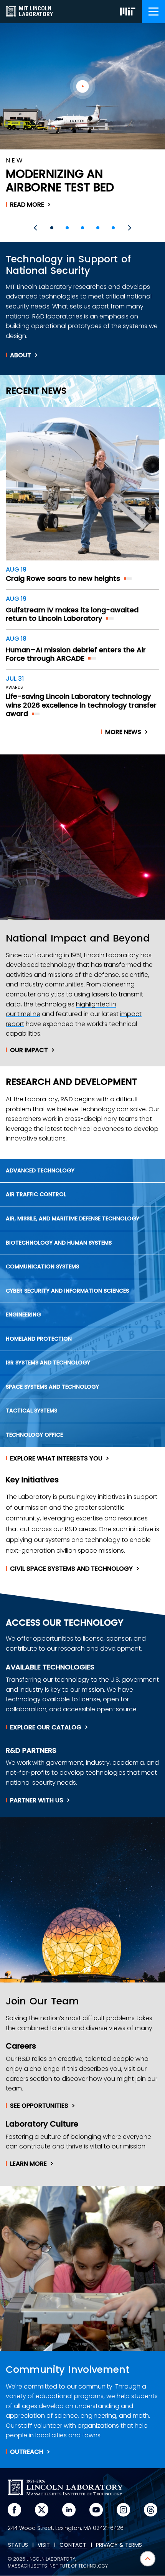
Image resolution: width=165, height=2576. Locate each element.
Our (29, 1050)
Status (18, 2545)
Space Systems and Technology (52, 1387)
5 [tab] (113, 228)
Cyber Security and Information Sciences (67, 1291)
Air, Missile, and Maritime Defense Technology (73, 1218)
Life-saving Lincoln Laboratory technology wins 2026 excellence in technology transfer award (81, 705)
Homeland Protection (39, 1339)
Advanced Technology (40, 1170)
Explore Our (46, 1727)
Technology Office (34, 1435)
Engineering (23, 1315)
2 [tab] (67, 228)
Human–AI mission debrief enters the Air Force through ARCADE (76, 654)
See (39, 2106)
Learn (28, 2164)
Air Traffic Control (36, 1194)
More (123, 732)
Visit (44, 2545)
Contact (73, 2545)
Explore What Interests (56, 1459)
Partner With (37, 1800)
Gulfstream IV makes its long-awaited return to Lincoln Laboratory (72, 614)
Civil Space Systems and (71, 1569)
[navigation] (153, 12)
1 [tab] (52, 228)
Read (27, 205)
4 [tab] (98, 228)
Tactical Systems (31, 1411)
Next (129, 228)
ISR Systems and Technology (48, 1363)
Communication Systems (42, 1266)
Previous (36, 228)
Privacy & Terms (119, 2545)
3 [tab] (82, 228)
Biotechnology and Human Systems (59, 1243)
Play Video (83, 86)
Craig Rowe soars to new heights (63, 578)
